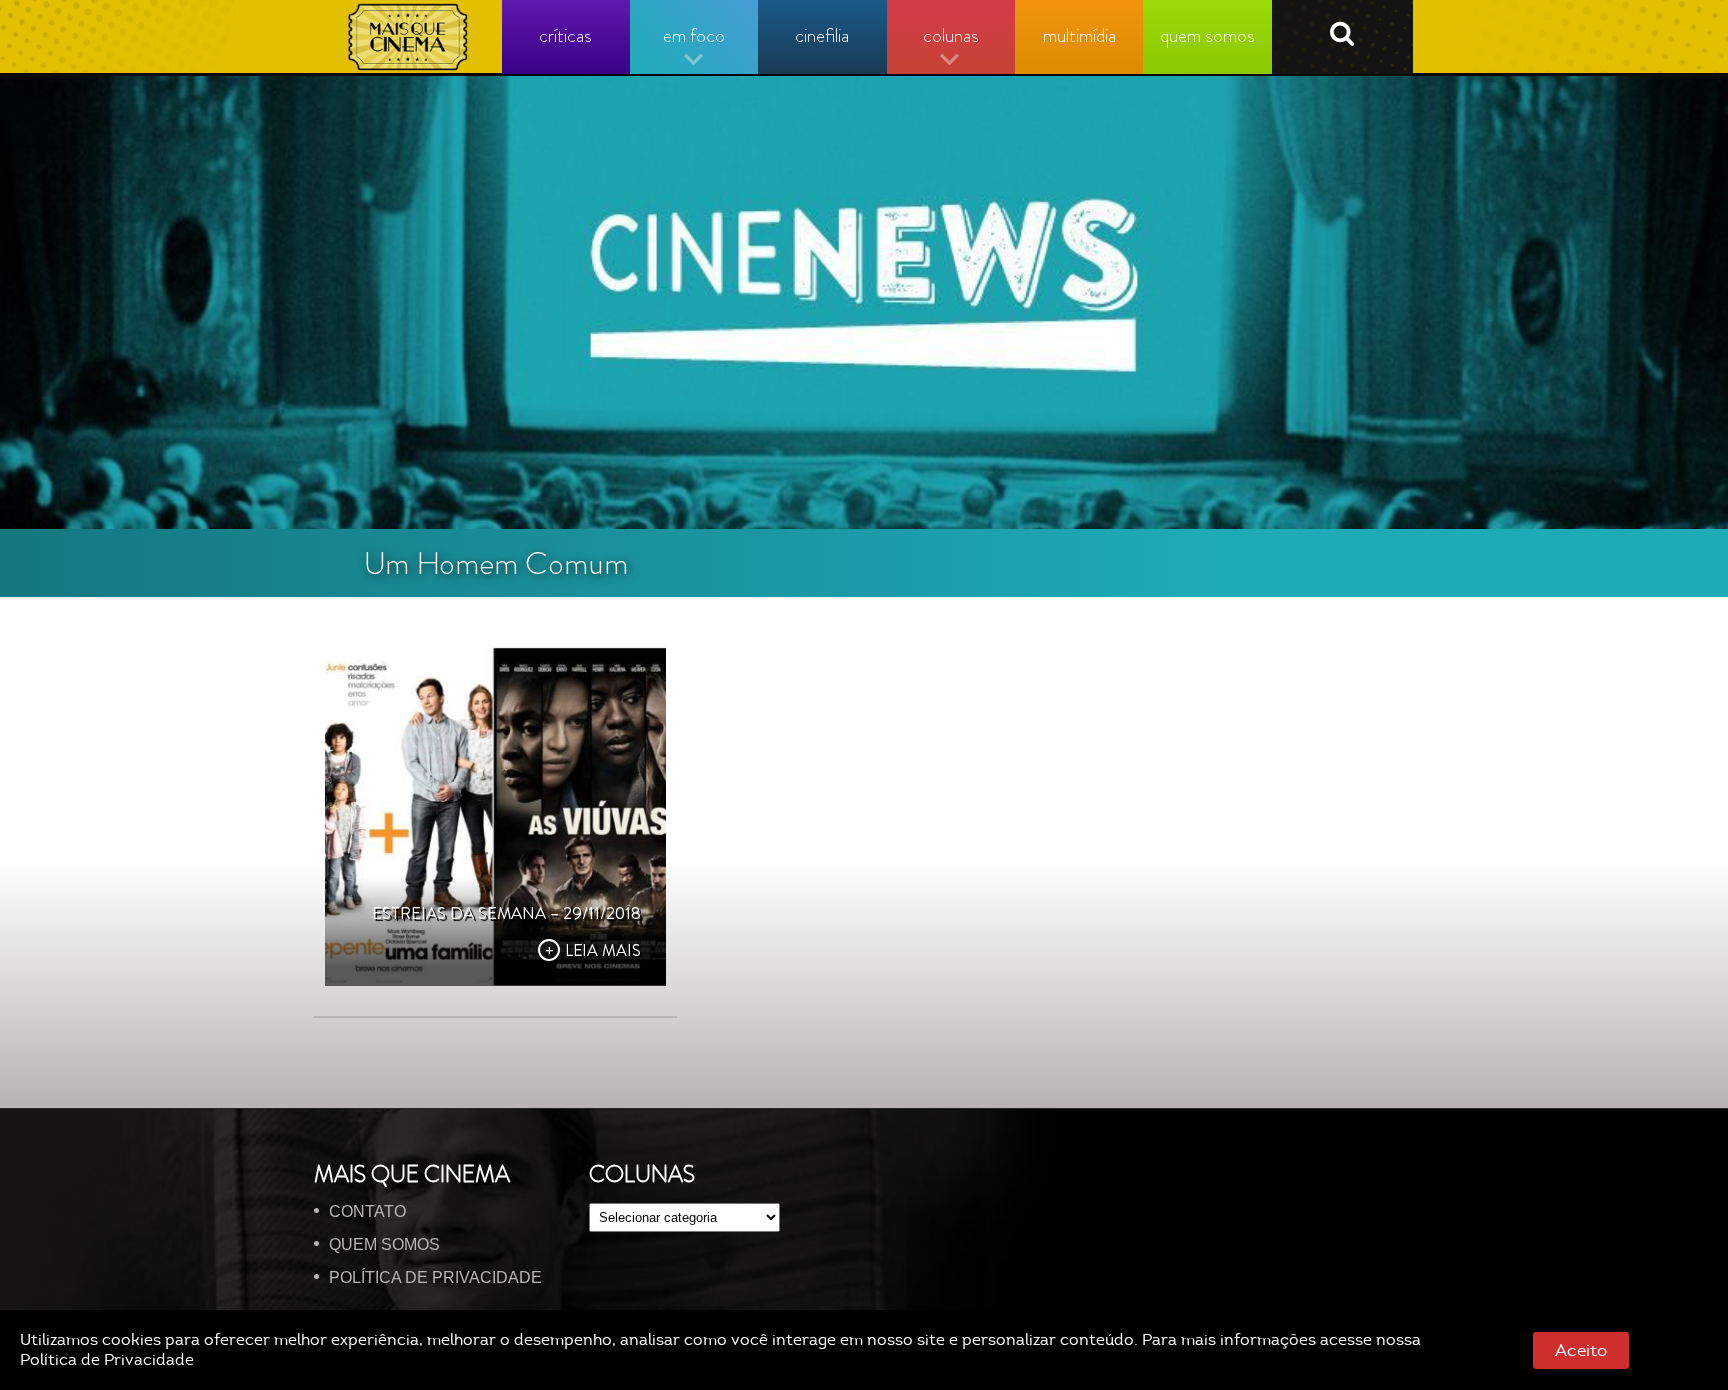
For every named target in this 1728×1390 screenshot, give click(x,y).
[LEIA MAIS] (495, 815)
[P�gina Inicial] (408, 37)
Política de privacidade (435, 1277)
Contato (367, 1211)
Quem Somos (384, 1244)
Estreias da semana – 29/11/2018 (506, 913)
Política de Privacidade (107, 1360)
